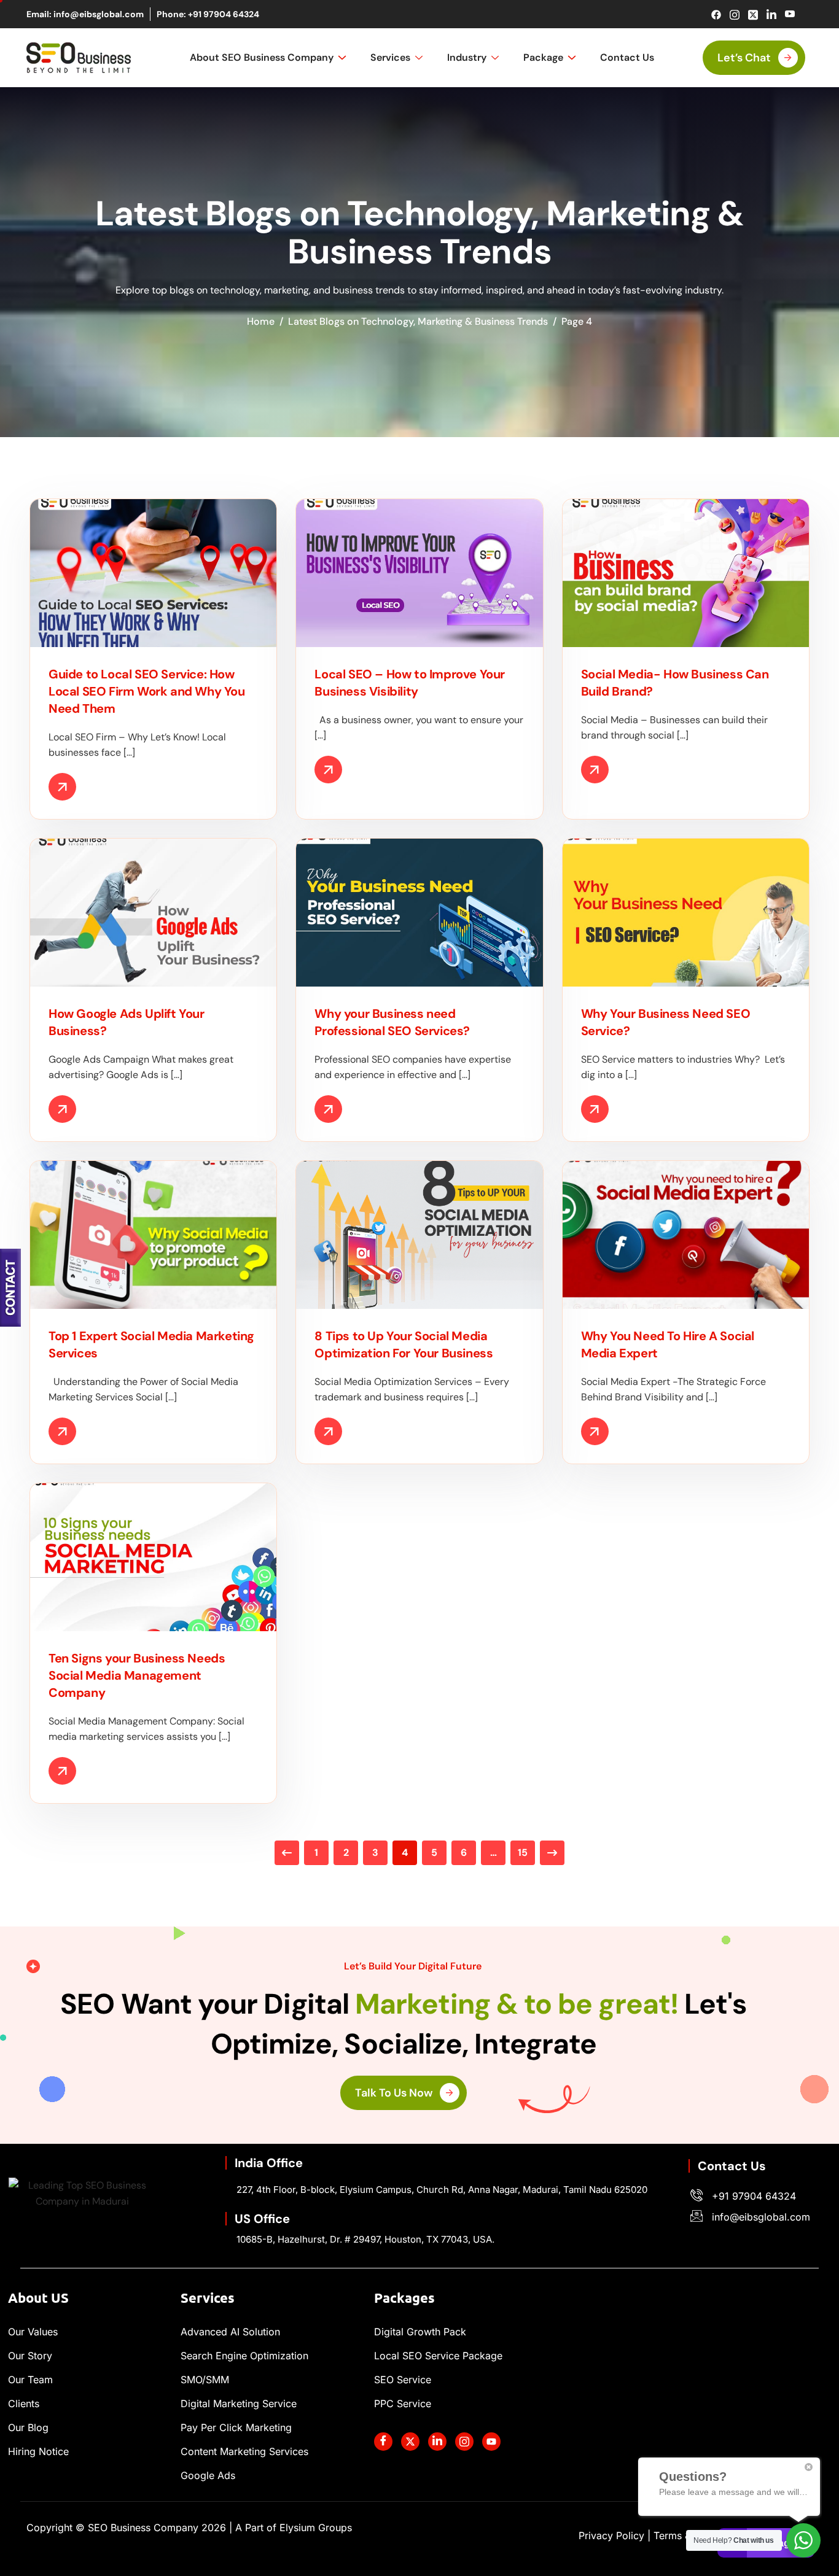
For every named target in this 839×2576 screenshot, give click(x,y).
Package (543, 57)
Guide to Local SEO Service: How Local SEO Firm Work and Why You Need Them (147, 691)
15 (523, 1852)
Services (390, 57)
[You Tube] (491, 2442)
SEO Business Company (157, 2528)
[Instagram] (734, 14)
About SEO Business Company (262, 57)
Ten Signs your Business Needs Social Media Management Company (137, 1675)
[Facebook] (716, 14)
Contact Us (627, 57)
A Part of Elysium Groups (294, 2528)
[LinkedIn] (771, 14)
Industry (467, 57)
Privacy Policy (611, 2535)
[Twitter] (753, 14)
